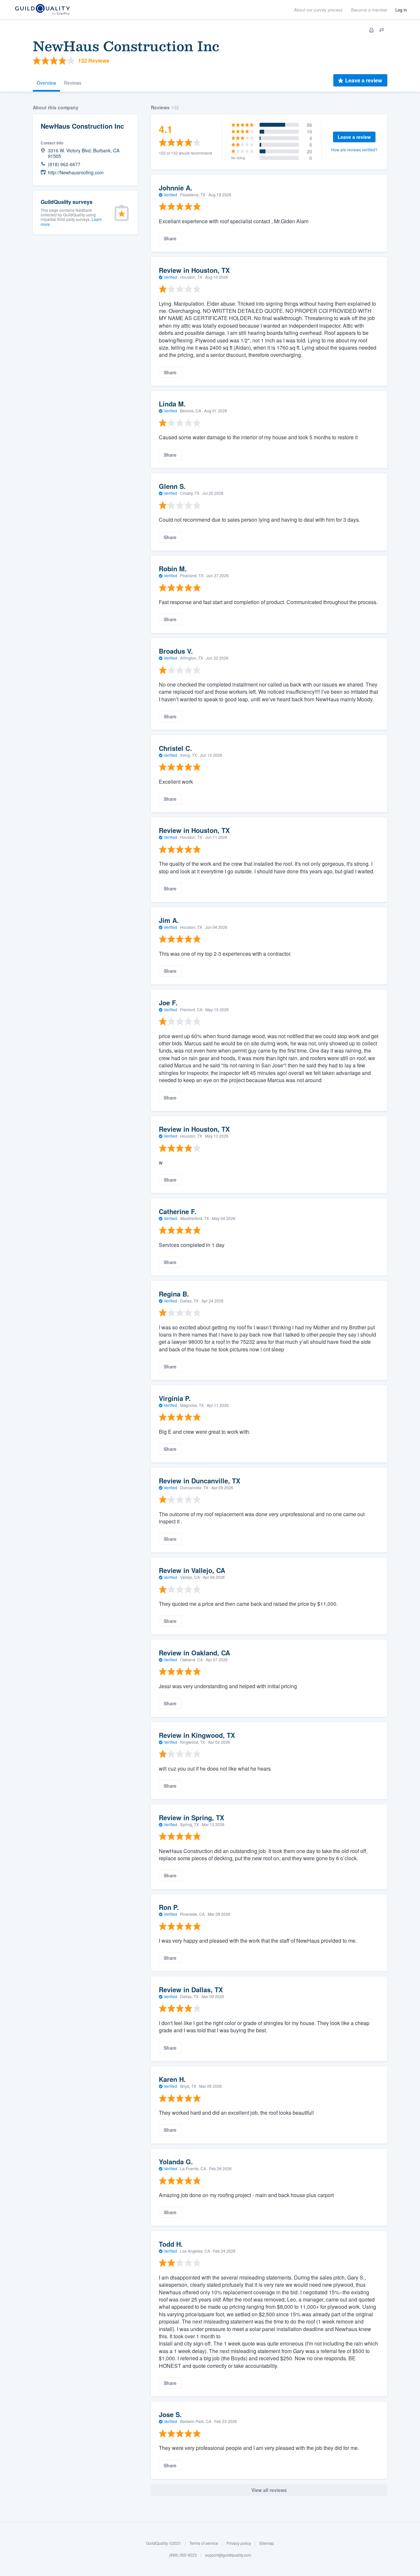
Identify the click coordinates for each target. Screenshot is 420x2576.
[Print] (371, 30)
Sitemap (267, 2543)
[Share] (382, 30)
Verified (170, 195)
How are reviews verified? (354, 150)
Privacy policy (239, 2543)
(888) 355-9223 (183, 2555)
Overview (46, 83)
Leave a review (364, 80)
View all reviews (269, 2490)
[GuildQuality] (42, 10)
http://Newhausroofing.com (76, 173)
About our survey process (318, 10)
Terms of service (204, 2543)
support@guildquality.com (228, 2555)
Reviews (73, 83)
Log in (401, 10)
